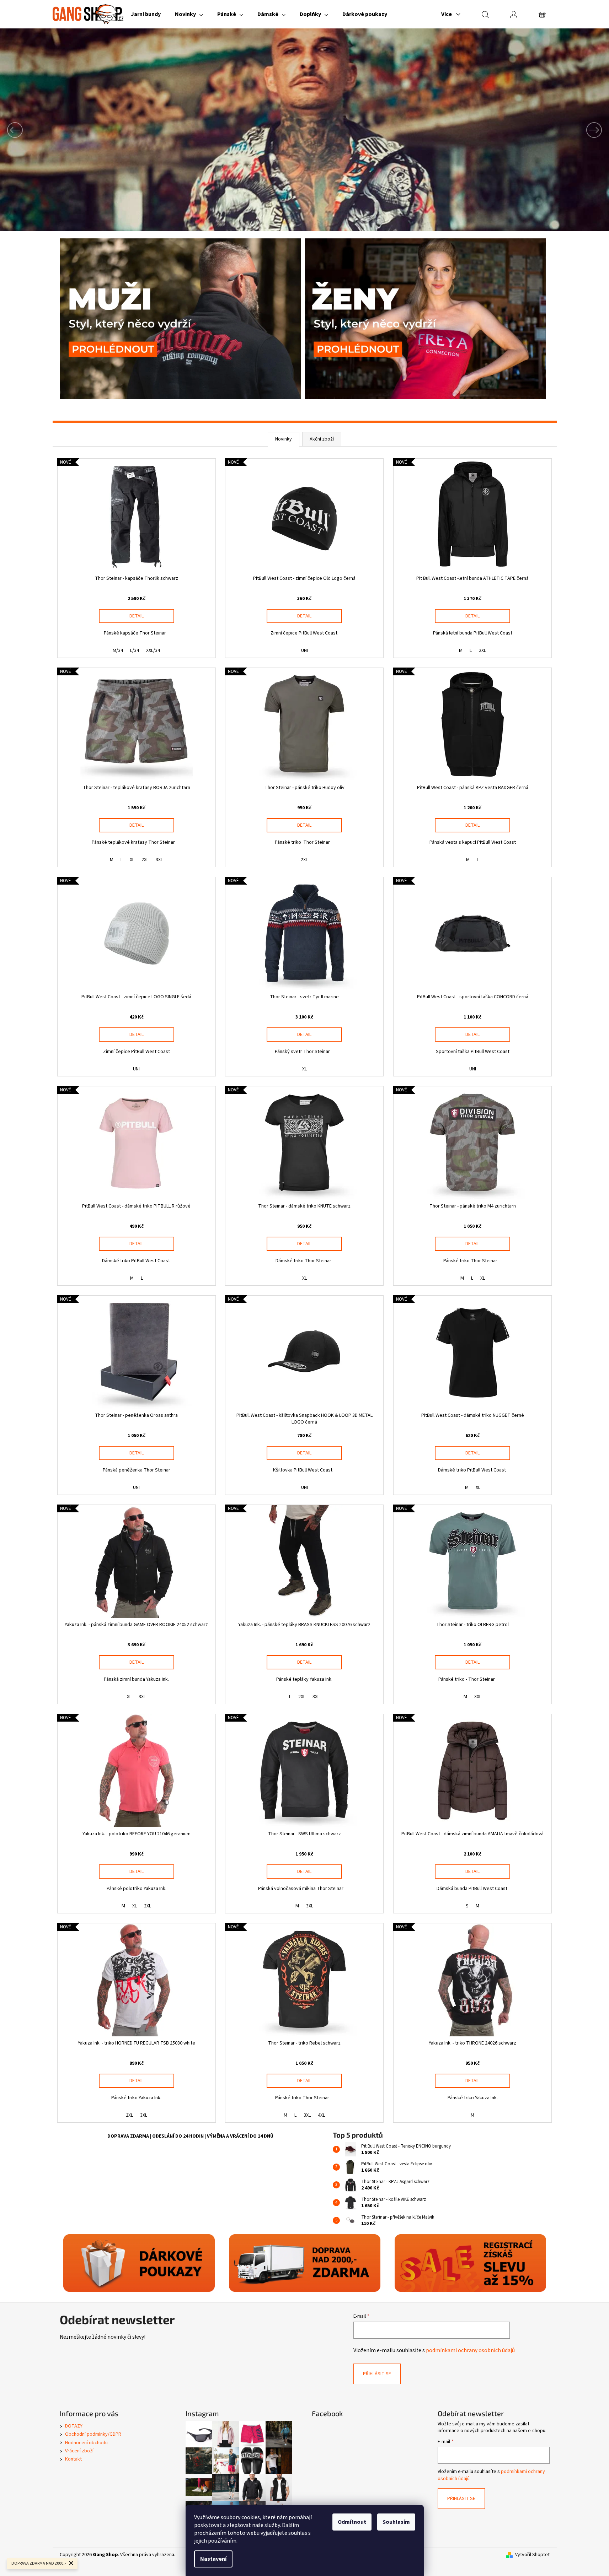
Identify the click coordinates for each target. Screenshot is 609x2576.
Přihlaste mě (305, 1342)
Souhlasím (396, 2522)
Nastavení (213, 2559)
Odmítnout (352, 2522)
